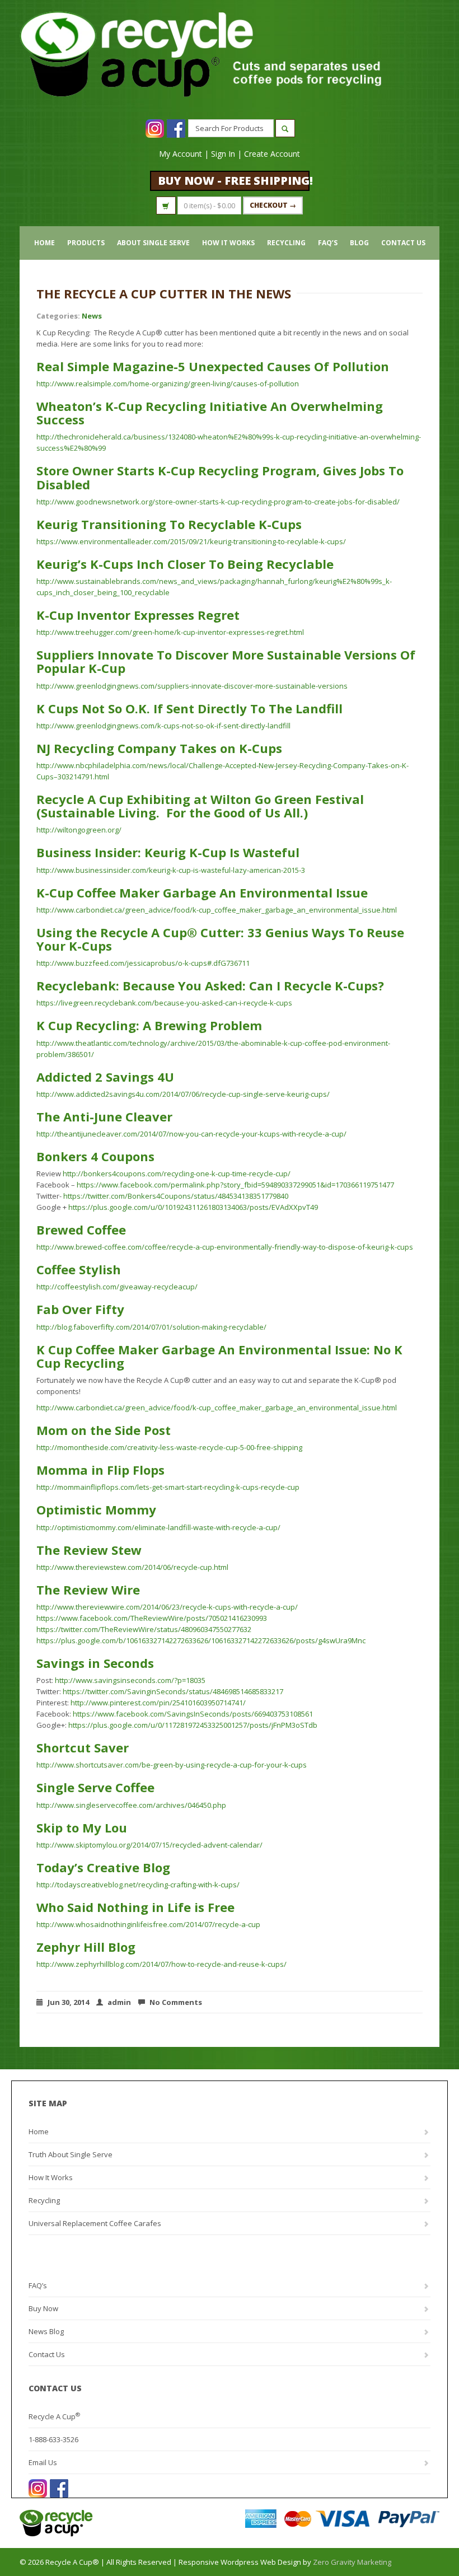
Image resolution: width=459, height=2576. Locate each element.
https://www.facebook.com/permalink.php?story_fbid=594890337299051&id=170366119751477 (235, 1185)
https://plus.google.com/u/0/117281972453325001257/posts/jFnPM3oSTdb (193, 1725)
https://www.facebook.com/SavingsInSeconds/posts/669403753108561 (193, 1714)
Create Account (272, 154)
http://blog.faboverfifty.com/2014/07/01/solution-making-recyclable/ (151, 1327)
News (92, 316)
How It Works (228, 243)
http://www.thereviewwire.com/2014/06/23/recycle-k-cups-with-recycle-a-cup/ (167, 1607)
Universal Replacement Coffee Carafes (95, 2223)
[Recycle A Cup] (125, 2523)
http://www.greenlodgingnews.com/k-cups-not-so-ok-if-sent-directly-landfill (163, 726)
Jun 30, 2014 (68, 2002)
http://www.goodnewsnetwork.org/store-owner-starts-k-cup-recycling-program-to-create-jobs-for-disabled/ (218, 502)
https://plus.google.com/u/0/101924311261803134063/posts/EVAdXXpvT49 (193, 1207)
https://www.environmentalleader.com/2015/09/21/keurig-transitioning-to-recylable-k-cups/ (191, 541)
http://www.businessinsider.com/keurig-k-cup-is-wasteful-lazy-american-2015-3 (171, 870)
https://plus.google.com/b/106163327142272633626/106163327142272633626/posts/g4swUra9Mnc (201, 1640)
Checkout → (273, 205)
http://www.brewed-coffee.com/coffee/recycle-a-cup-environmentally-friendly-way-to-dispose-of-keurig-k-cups (225, 1247)
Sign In (223, 154)
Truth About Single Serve (71, 2154)
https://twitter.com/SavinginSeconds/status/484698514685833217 (173, 1691)
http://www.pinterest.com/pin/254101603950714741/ (158, 1703)
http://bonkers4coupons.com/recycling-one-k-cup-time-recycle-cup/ (177, 1174)
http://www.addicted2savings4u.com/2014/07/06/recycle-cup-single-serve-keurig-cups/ (183, 1094)
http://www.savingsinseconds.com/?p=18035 (130, 1680)
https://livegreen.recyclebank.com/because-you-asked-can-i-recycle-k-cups (164, 1003)
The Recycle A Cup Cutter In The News (164, 293)
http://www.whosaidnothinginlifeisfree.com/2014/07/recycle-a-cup (148, 1924)
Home (45, 243)
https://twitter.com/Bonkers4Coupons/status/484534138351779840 (176, 1196)
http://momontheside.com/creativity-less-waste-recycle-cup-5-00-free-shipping (169, 1447)
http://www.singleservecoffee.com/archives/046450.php (131, 1805)
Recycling (286, 243)
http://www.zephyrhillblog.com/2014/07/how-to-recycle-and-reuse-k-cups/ (161, 1964)
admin (119, 2002)
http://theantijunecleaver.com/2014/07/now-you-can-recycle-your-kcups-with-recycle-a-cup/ (191, 1134)
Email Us (43, 2462)
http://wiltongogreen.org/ (79, 830)
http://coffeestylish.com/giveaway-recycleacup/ (117, 1287)
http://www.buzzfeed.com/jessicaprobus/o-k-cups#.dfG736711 (143, 963)
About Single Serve (153, 243)
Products (86, 243)
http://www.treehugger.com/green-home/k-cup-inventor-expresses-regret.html (170, 632)
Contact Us (403, 243)
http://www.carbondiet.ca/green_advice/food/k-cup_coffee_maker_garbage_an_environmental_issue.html (217, 910)
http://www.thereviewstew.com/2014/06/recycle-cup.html (132, 1567)
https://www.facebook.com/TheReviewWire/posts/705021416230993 (152, 1618)
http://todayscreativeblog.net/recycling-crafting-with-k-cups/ (138, 1885)
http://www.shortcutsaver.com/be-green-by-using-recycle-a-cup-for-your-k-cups (172, 1765)
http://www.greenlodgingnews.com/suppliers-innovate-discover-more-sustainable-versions (192, 686)
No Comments (176, 2002)
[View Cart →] (166, 205)
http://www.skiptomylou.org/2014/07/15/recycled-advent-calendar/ (149, 1845)
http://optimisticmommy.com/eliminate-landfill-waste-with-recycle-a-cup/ (158, 1527)
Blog (359, 243)
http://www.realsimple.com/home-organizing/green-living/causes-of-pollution (168, 384)
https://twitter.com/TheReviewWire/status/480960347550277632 (144, 1629)
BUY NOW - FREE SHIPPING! (234, 181)
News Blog (46, 2331)
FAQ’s (328, 243)
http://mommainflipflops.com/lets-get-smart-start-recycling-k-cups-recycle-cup (168, 1487)
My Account (181, 154)
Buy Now (43, 2308)
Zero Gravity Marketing (352, 2562)
